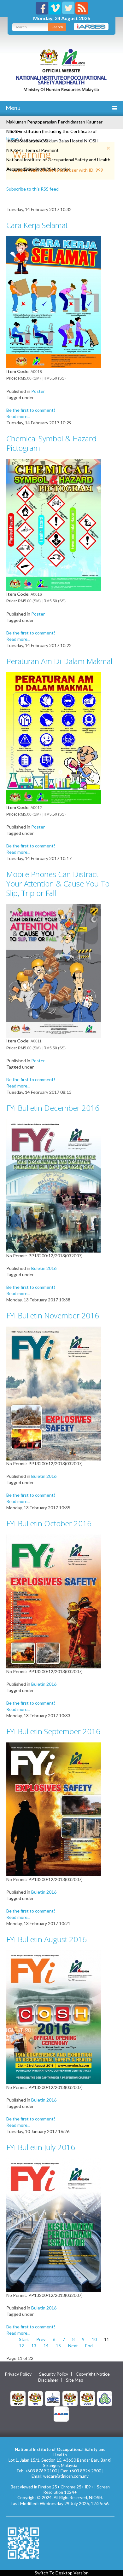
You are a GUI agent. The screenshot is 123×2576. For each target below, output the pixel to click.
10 (94, 2339)
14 (46, 2346)
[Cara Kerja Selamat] (54, 302)
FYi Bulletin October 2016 (49, 1523)
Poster (38, 391)
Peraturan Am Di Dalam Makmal (59, 661)
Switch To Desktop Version (62, 2573)
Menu (13, 108)
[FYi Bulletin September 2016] (54, 1809)
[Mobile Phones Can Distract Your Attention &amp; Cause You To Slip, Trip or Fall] (54, 970)
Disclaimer (48, 2380)
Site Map (75, 2380)
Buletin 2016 (44, 1268)
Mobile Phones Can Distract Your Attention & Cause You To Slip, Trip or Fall (58, 884)
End (89, 2346)
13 (34, 2346)
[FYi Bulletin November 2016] (54, 1393)
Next (73, 2346)
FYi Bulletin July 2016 (41, 2147)
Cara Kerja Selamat (37, 225)
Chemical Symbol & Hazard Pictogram (51, 443)
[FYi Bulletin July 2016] (54, 2225)
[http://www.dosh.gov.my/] (87, 2398)
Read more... (18, 416)
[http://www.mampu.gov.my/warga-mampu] (61, 2413)
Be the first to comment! (31, 410)
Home (12, 138)
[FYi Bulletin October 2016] (54, 1601)
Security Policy (54, 2374)
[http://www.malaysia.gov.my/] (18, 2398)
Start (24, 2339)
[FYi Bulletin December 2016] (54, 1185)
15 (58, 2346)
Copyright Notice (93, 2374)
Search (57, 27)
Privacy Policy (18, 2374)
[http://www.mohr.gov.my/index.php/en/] (70, 2398)
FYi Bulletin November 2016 (53, 1315)
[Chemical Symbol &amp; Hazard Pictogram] (54, 524)
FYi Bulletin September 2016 (53, 1731)
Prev (41, 2339)
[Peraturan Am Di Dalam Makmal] (54, 738)
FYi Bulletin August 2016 (47, 1939)
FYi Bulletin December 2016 (53, 1108)
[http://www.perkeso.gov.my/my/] (105, 2398)
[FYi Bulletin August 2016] (54, 2017)
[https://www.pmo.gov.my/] (35, 2398)
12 (21, 2346)
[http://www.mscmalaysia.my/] (53, 2398)
